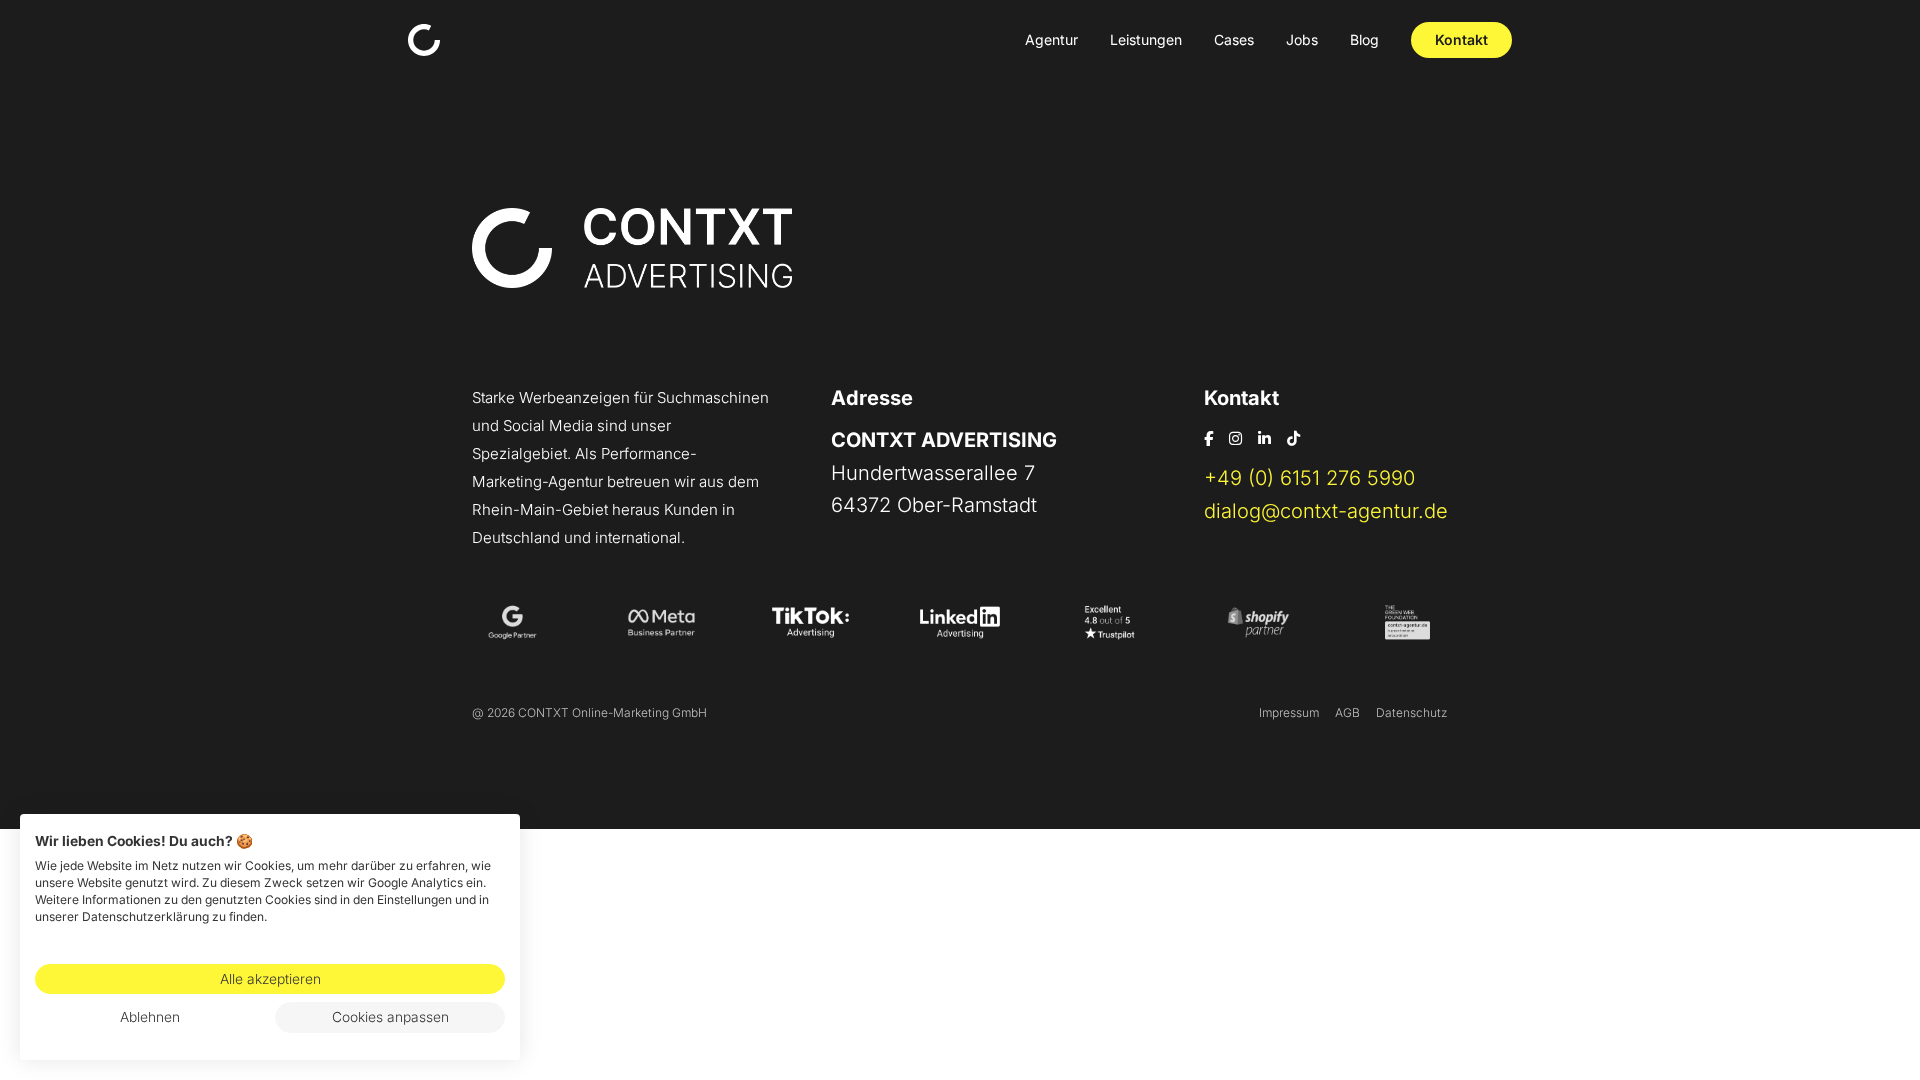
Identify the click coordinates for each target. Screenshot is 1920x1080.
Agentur (1051, 39)
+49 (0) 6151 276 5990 (1309, 478)
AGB (1347, 712)
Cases (1234, 39)
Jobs (1302, 39)
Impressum (1289, 712)
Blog (1364, 39)
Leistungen (1146, 39)
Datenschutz (1412, 712)
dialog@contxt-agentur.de (1326, 511)
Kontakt (1461, 39)
